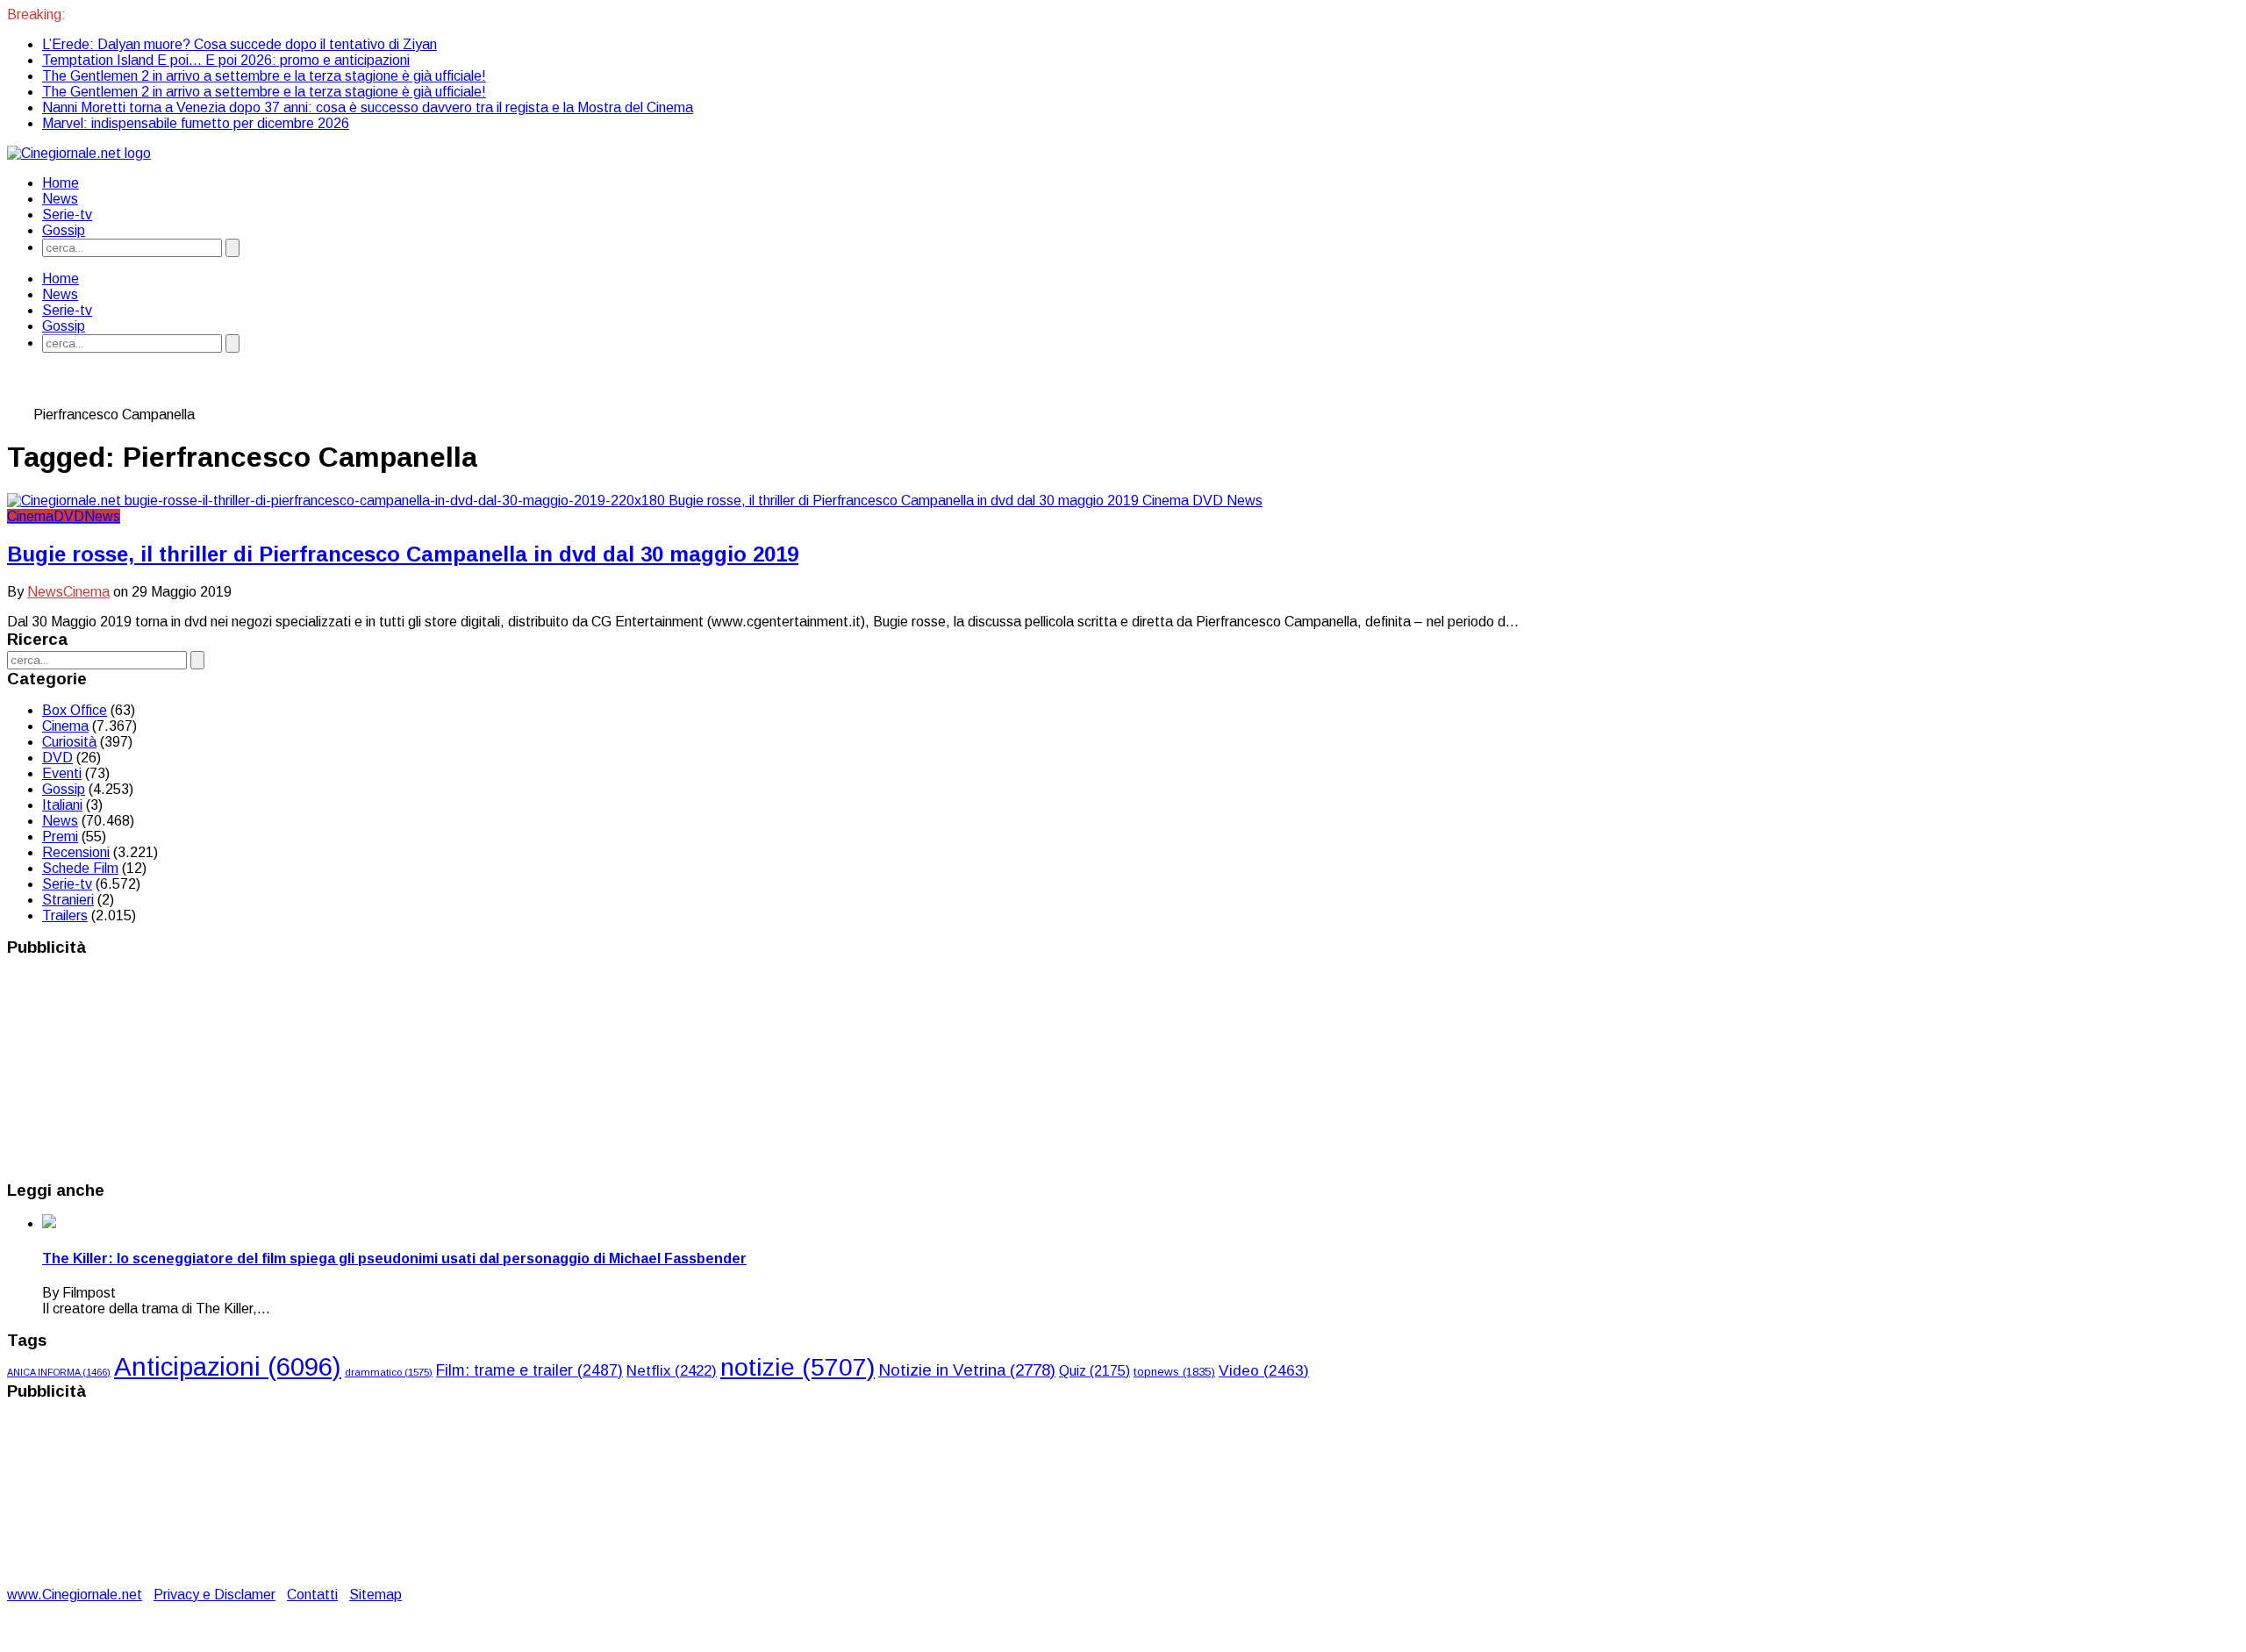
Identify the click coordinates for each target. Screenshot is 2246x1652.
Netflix (672, 1371)
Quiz (1094, 1371)
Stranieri (68, 900)
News (60, 199)
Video (1264, 1370)
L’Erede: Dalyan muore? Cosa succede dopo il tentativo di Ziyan (240, 44)
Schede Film (80, 868)
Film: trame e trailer (529, 1370)
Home (61, 183)
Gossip (64, 230)
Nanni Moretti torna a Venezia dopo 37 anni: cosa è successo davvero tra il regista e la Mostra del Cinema (368, 107)
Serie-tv (67, 215)
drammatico (389, 1372)
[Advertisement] (139, 1068)
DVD (69, 516)
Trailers (65, 915)
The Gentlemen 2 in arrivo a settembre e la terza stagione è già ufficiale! (264, 76)
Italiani (62, 805)
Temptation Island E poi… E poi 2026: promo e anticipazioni (226, 60)
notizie (798, 1367)
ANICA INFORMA (59, 1372)
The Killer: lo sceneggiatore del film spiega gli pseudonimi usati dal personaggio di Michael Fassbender (394, 1259)
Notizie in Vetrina (967, 1370)
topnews (1174, 1372)
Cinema (30, 516)
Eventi (62, 773)
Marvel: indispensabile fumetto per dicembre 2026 (196, 123)
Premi (60, 837)
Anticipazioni (228, 1366)
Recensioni (76, 852)
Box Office (75, 710)
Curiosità (69, 742)
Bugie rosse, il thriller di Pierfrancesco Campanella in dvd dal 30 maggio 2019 (403, 554)
